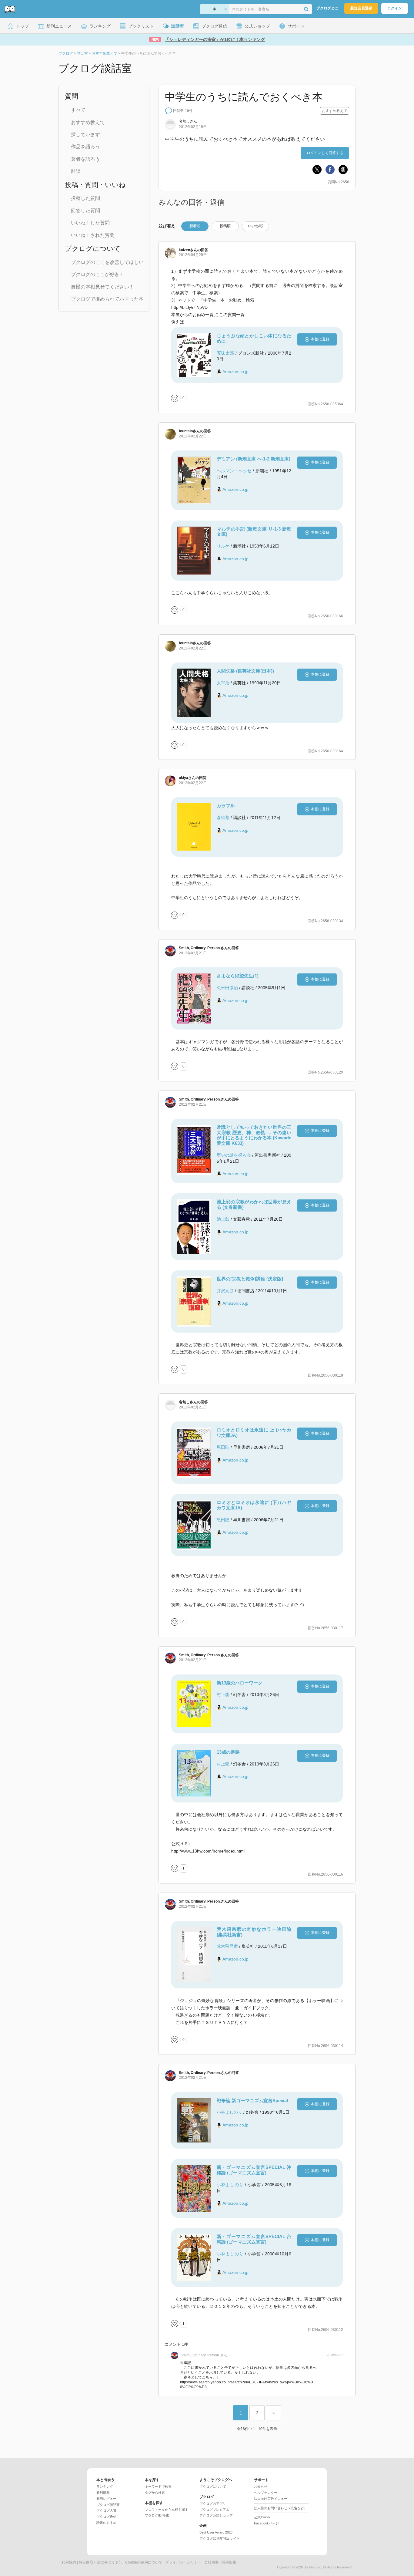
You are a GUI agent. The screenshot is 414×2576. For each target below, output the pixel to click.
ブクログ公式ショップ (216, 2515)
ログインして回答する (325, 153)
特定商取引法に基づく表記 (101, 2562)
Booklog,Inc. (313, 2567)
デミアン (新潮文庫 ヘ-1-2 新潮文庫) (254, 459)
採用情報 (229, 2562)
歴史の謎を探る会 (234, 1155)
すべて (78, 110)
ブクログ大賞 (106, 2510)
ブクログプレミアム (214, 2510)
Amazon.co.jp (235, 372)
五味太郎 (225, 353)
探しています (85, 135)
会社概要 (212, 2562)
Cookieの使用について (144, 2562)
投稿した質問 (85, 198)
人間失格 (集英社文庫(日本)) (245, 671)
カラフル (226, 806)
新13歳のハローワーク (240, 1683)
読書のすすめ (106, 2523)
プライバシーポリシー (183, 2562)
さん (188, 250)
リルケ (223, 546)
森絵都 (223, 818)
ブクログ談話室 (108, 2505)
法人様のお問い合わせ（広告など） (281, 2508)
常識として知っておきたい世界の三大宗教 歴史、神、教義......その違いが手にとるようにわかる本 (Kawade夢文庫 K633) (254, 1135)
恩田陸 (223, 1447)
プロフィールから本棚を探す (167, 2510)
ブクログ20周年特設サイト (220, 2538)
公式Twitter (262, 2517)
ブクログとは (327, 8)
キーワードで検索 (158, 2487)
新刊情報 (103, 2493)
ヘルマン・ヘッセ (234, 471)
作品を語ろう (85, 147)
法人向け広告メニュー (271, 2499)
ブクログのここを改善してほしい (107, 262)
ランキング (105, 2487)
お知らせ (261, 2487)
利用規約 (69, 2562)
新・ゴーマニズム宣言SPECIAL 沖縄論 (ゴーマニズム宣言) (254, 2170)
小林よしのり (229, 2112)
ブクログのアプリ (213, 2504)
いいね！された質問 (93, 235)
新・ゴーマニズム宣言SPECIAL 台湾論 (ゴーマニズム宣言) (254, 2239)
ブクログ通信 (106, 2517)
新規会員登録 (361, 8)
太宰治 (223, 683)
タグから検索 (155, 2493)
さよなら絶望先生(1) (238, 976)
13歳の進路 (228, 1752)
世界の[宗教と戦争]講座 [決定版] (250, 1279)
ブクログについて (213, 2487)
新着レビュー (106, 2499)
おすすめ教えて (88, 122)
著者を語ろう (85, 159)
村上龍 (223, 1694)
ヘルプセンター (266, 2493)
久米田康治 (227, 988)
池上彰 (223, 1219)
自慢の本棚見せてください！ (102, 287)
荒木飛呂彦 (227, 1946)
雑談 (76, 171)
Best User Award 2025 (216, 2532)
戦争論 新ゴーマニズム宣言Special (252, 2101)
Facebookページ (266, 2523)
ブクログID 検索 (157, 2515)
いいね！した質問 (90, 223)
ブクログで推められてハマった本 (107, 299)
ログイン (395, 8)
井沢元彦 (225, 1291)
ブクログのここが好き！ (98, 274)
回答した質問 (85, 211)
